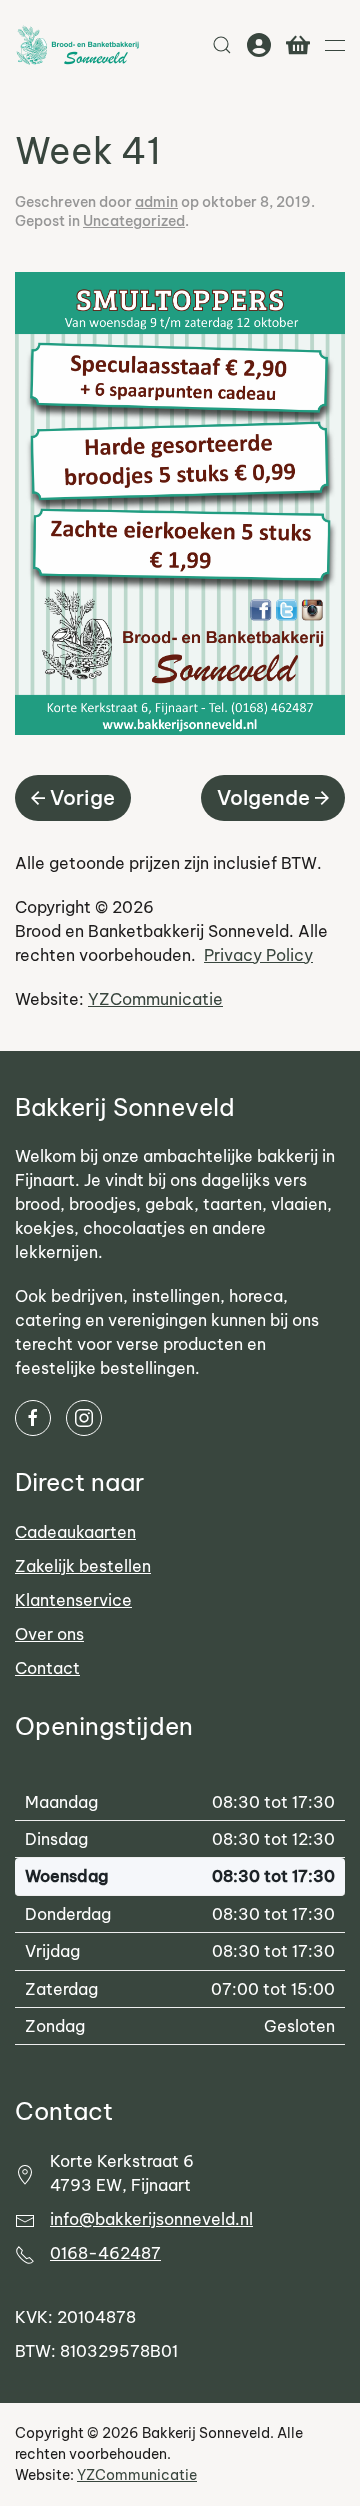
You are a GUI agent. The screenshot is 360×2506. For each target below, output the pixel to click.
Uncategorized (134, 221)
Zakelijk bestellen (83, 1566)
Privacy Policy (258, 955)
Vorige (82, 797)
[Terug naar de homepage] (77, 45)
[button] (222, 45)
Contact (47, 1668)
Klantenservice (73, 1600)
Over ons (49, 1634)
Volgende (263, 797)
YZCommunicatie (155, 999)
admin (156, 202)
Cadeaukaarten (75, 1532)
